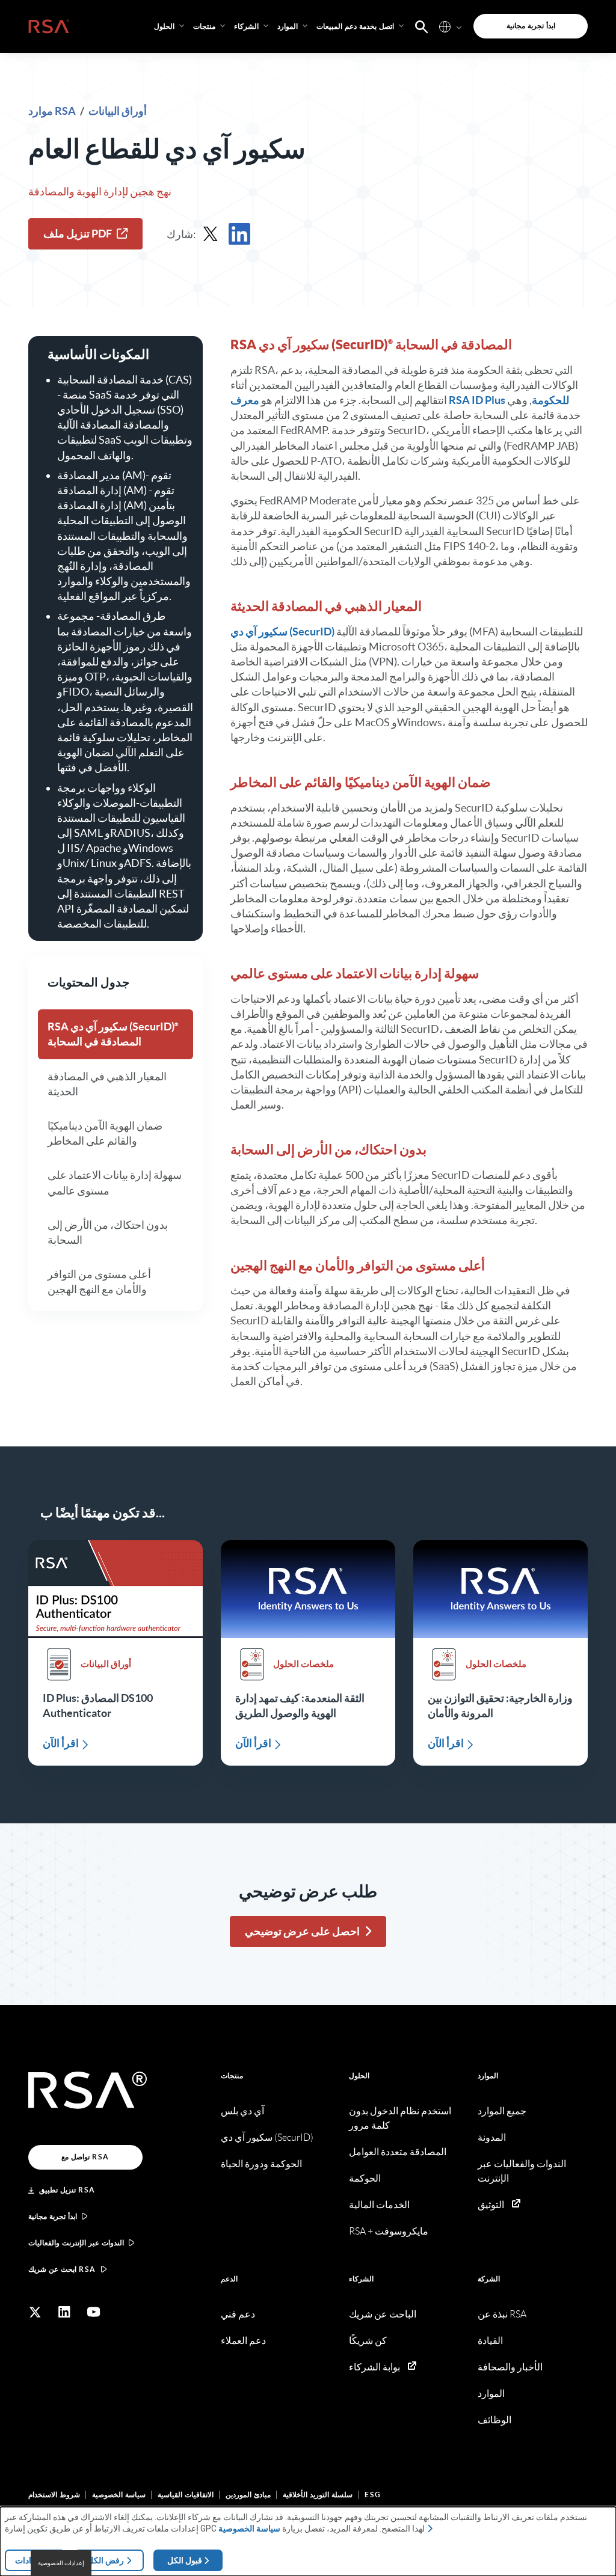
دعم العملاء (243, 2341)
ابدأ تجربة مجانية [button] (531, 26)
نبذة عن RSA (502, 2314)
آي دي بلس (242, 2111)
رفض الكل (106, 2560)
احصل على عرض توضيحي (302, 1931)
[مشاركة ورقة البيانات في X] (211, 234)
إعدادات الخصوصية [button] (61, 2563)
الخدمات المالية (379, 2205)
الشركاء (361, 2279)
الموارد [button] (288, 26)
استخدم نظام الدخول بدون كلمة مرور (400, 2118)
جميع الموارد (502, 2111)
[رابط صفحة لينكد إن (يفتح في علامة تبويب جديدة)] (64, 2312)
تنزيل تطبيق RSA (67, 2190)
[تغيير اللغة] (445, 26)
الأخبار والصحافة (510, 2367)
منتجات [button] (204, 26)
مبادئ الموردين (248, 2495)
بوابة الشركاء (374, 2367)
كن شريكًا (368, 2341)
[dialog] (308, 2541)
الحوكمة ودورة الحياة (261, 2164)
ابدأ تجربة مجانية (53, 2216)
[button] (422, 26)
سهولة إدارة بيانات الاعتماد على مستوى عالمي (115, 1182)
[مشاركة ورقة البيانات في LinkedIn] (239, 234)
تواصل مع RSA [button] (85, 2157)
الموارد (488, 2076)
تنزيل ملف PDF (78, 234)
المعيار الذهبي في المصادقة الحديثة (107, 1084)
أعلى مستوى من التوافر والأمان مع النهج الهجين (99, 1282)
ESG (373, 2495)
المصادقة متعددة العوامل (398, 2152)
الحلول (359, 2076)
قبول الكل (185, 2560)
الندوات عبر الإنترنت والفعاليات (76, 2243)
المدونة (492, 2137)
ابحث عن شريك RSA (62, 2269)
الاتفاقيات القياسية (186, 2495)
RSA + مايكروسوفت (389, 2231)
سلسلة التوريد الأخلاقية (318, 2495)
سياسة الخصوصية (119, 2495)
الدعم (229, 2279)
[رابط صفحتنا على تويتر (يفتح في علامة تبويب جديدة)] (35, 2312)
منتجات (232, 2076)
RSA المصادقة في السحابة (111, 1034)
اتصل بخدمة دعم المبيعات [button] (355, 26)
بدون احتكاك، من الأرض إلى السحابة (108, 1232)
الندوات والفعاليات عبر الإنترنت (522, 2171)
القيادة (490, 2341)
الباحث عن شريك (383, 2314)
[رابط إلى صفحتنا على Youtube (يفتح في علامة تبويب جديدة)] (94, 2312)
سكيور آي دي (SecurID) (282, 632)
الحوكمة (365, 2178)
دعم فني (238, 2314)
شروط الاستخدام (54, 2495)
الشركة (489, 2279)
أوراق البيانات (118, 111)
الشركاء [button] (246, 26)
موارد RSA (53, 111)
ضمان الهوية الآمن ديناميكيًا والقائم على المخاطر (105, 1133)
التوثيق (491, 2205)
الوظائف (494, 2420)
